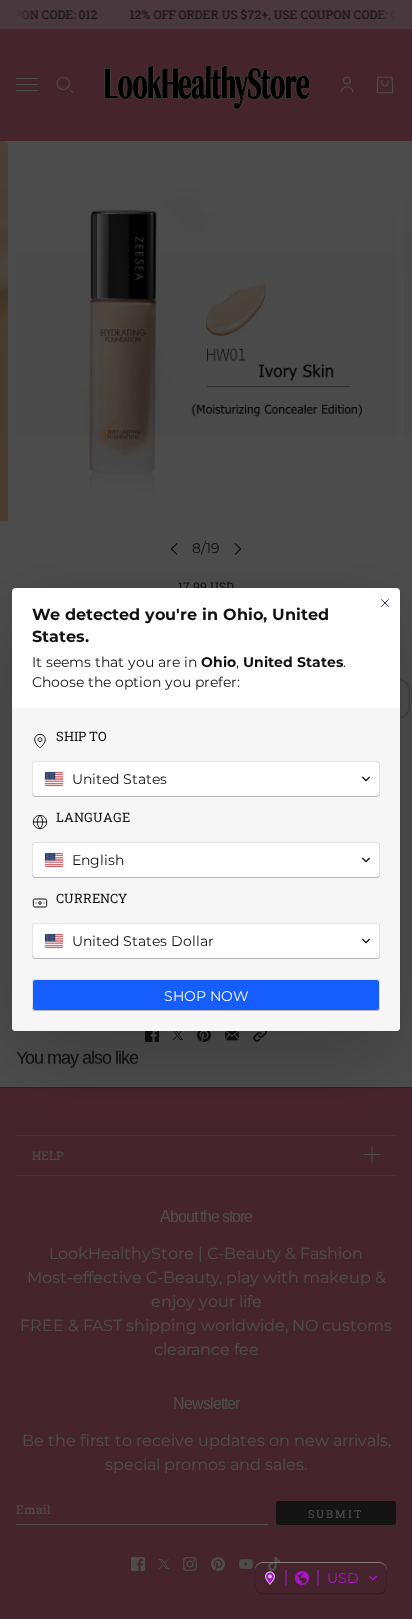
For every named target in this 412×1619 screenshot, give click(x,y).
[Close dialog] (385, 603)
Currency (91, 898)
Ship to (81, 736)
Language (93, 817)
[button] (321, 1578)
